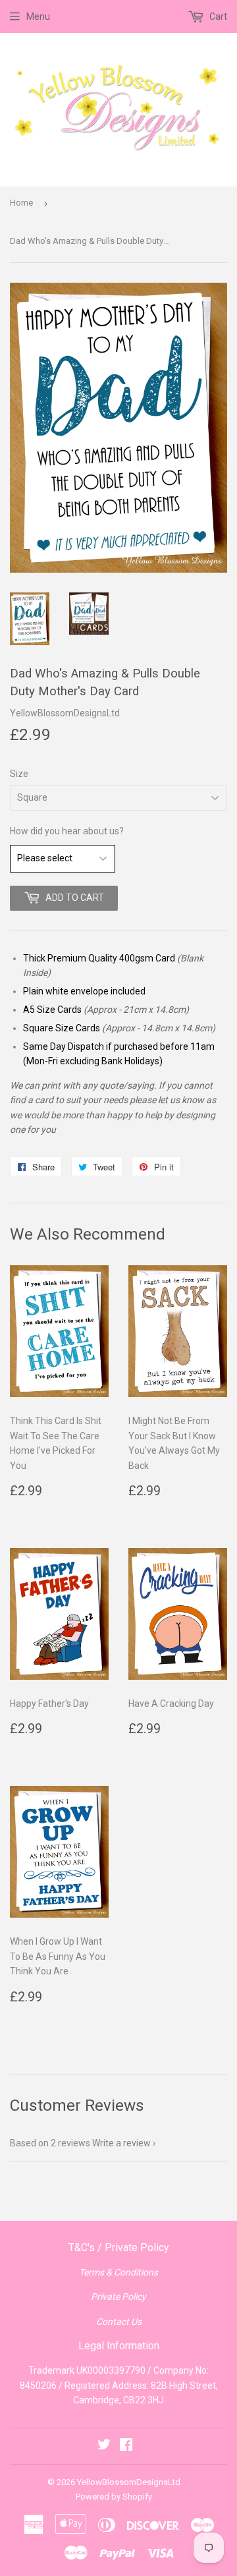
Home (21, 203)
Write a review (121, 2143)
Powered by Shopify (114, 2497)
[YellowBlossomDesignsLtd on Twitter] (104, 2446)
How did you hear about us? (67, 831)
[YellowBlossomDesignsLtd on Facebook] (126, 2446)
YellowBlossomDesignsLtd (129, 2482)
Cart (217, 16)
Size (19, 774)
